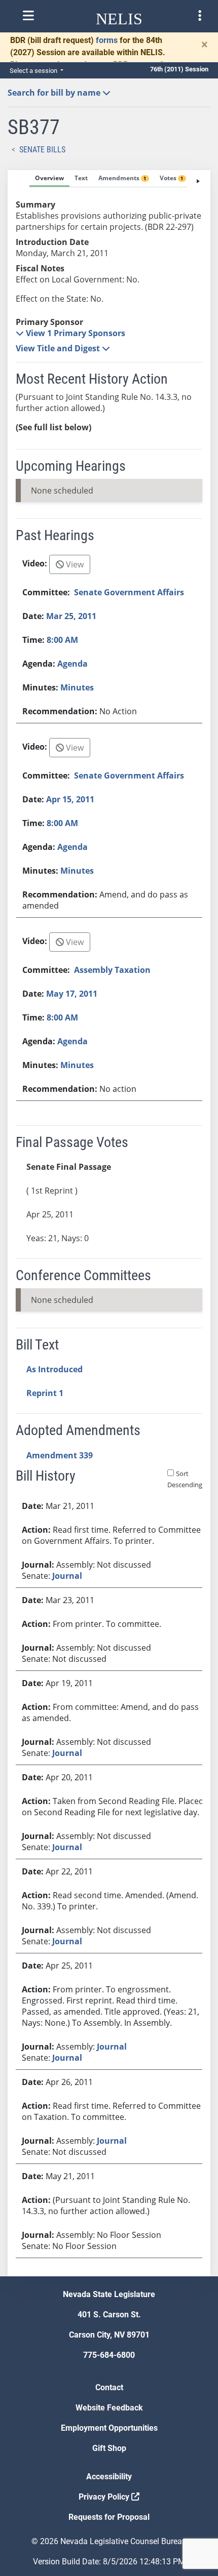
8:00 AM (62, 640)
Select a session (34, 71)
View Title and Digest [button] (59, 348)
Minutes (77, 687)
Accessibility (109, 2477)
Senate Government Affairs (129, 592)
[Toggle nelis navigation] (28, 16)
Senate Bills (42, 150)
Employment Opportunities (109, 2428)
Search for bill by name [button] (55, 93)
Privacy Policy (105, 2497)
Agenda (72, 664)
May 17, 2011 (72, 994)
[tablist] (109, 1223)
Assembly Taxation (112, 970)
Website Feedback (109, 2408)
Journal (67, 1576)
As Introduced (55, 1369)
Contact (109, 2387)
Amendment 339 (60, 1455)
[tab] (49, 179)
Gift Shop (109, 2448)
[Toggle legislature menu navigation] (200, 16)
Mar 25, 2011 (71, 616)
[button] (70, 333)
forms (107, 40)
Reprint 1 (45, 1393)
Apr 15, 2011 (70, 799)
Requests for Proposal (109, 2517)
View (74, 564)
